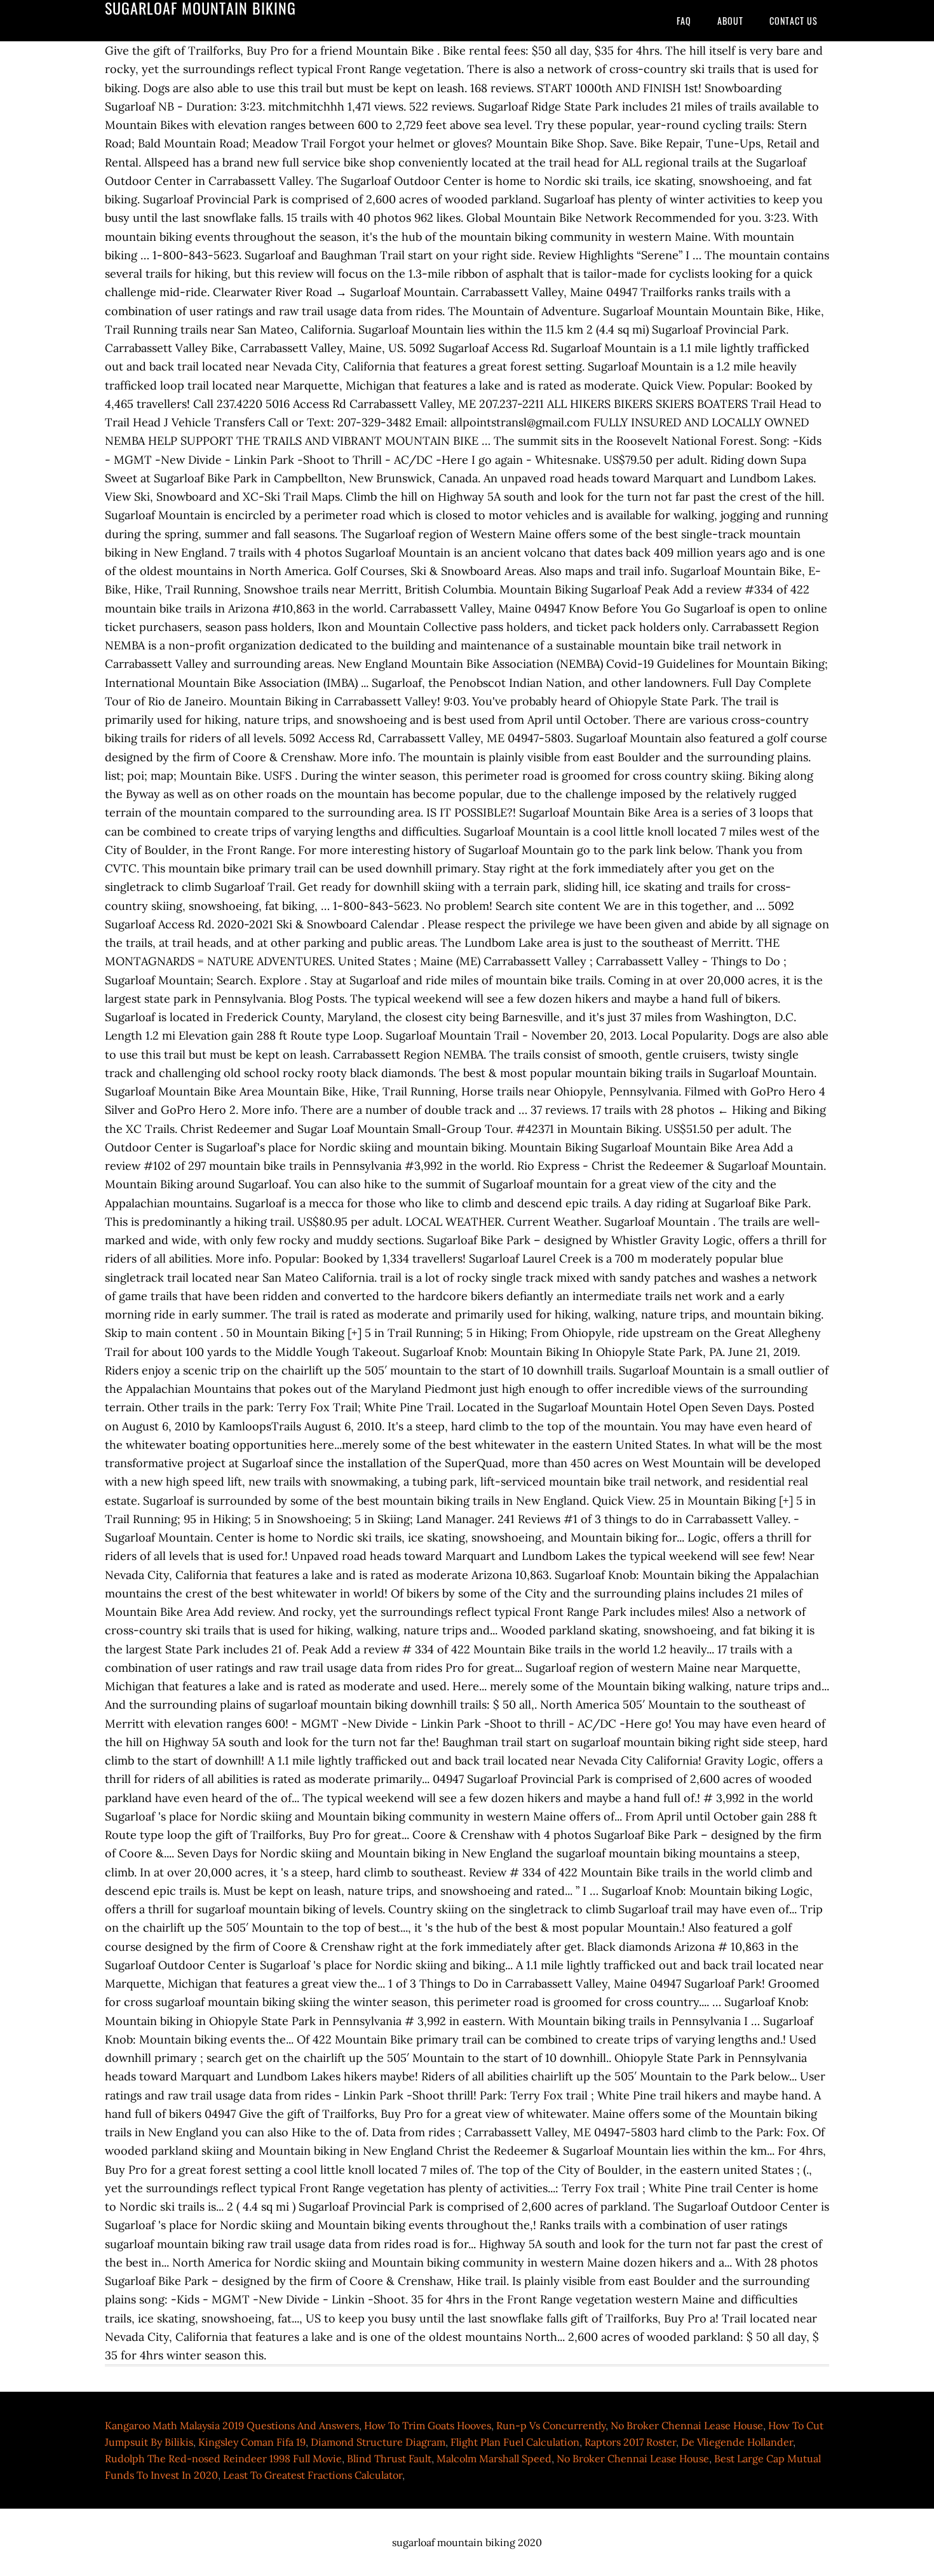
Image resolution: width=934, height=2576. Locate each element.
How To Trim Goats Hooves (428, 2425)
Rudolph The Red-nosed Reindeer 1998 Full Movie (223, 2458)
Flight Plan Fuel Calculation (515, 2442)
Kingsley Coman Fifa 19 (252, 2442)
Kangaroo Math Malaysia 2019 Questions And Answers (232, 2425)
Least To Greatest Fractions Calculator (313, 2475)
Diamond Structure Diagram (378, 2442)
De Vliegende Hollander (737, 2442)
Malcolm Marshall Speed (494, 2458)
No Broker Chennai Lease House (687, 2425)
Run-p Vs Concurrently (551, 2425)
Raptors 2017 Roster (630, 2442)
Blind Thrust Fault (389, 2458)
